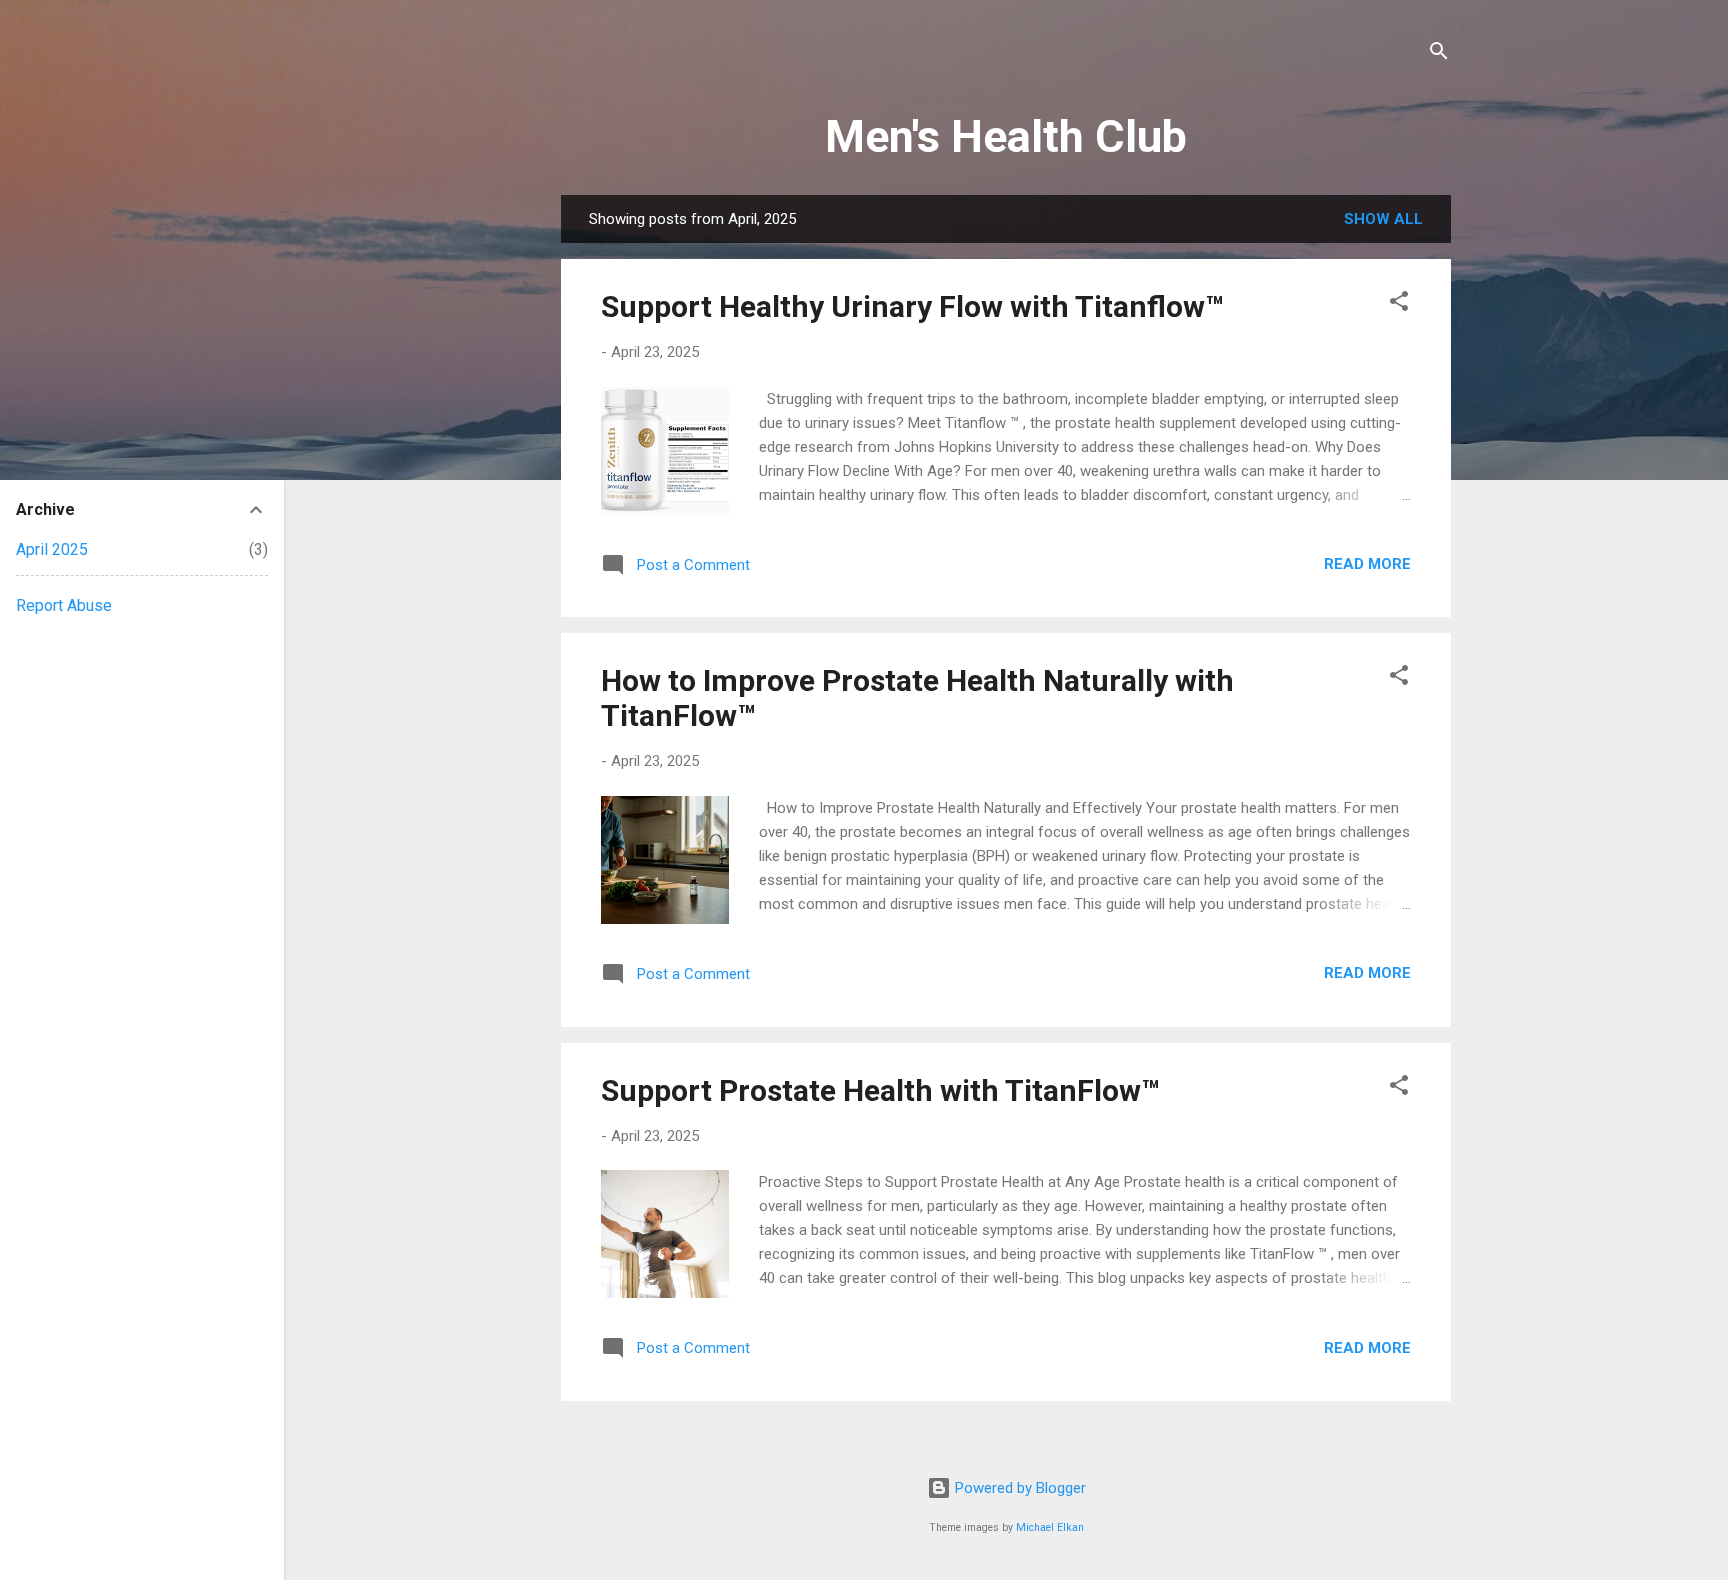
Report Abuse (64, 605)
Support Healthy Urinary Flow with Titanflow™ (912, 306)
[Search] (1439, 54)
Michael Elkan (1050, 1527)
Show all (1383, 219)
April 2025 (52, 549)
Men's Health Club (1006, 136)
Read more (1367, 564)
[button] (1399, 304)
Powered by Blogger (1018, 1488)
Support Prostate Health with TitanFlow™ (880, 1090)
